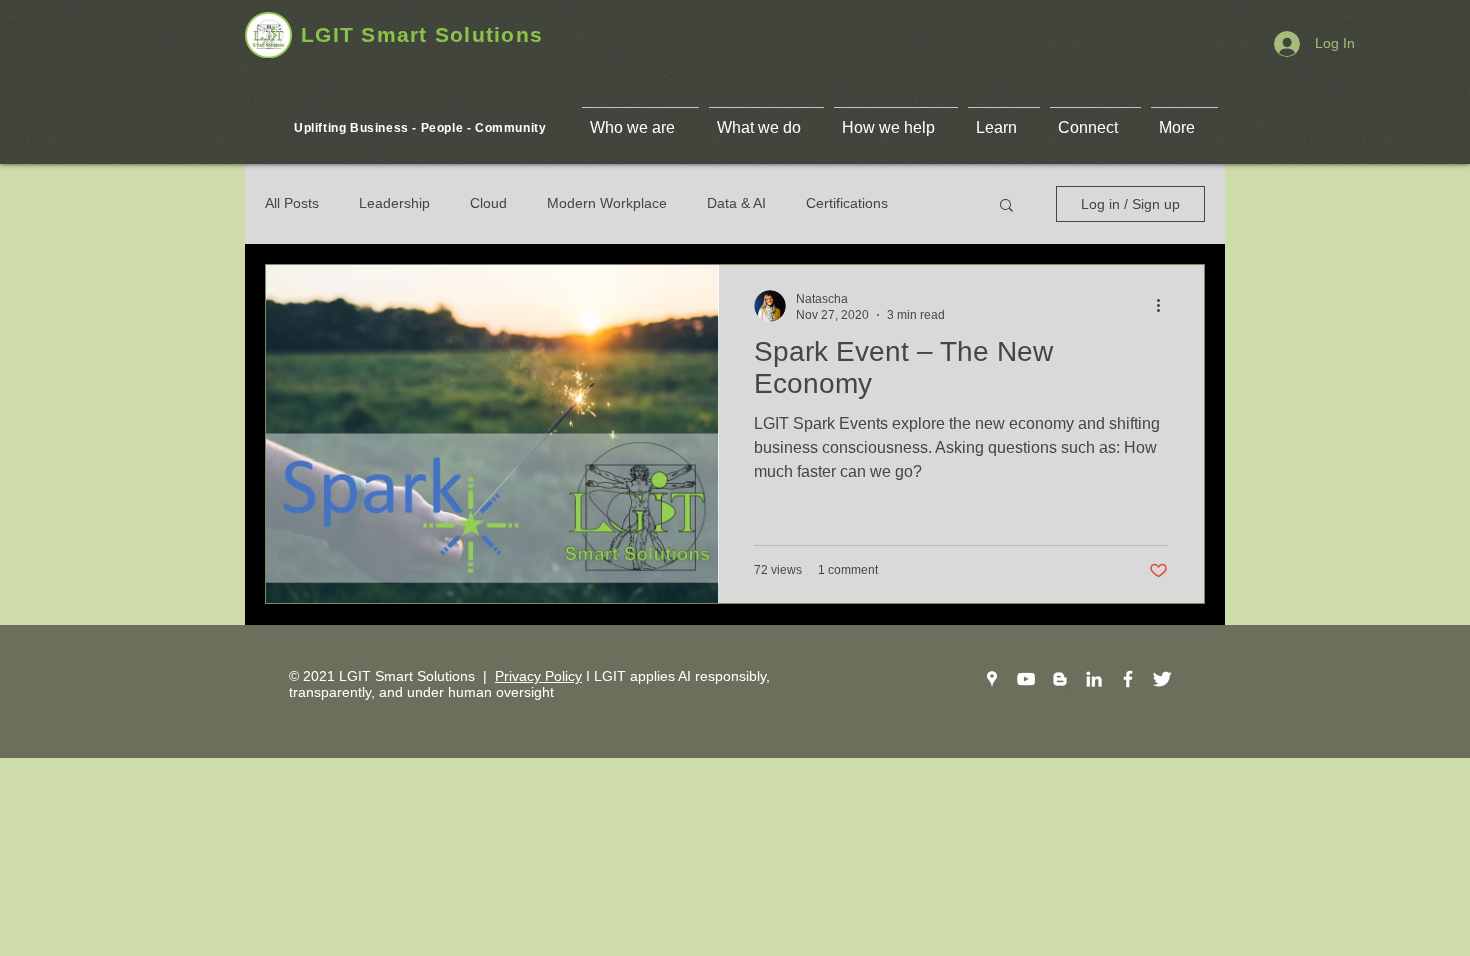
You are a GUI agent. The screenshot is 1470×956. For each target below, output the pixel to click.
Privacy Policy (538, 676)
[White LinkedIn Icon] (1094, 679)
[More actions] (1165, 306)
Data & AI (736, 203)
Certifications (847, 203)
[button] (1006, 206)
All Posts (292, 203)
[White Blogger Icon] (1060, 679)
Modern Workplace (607, 203)
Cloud (488, 203)
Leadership (394, 203)
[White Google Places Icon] (992, 679)
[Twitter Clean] (1162, 679)
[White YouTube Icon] (1026, 679)
